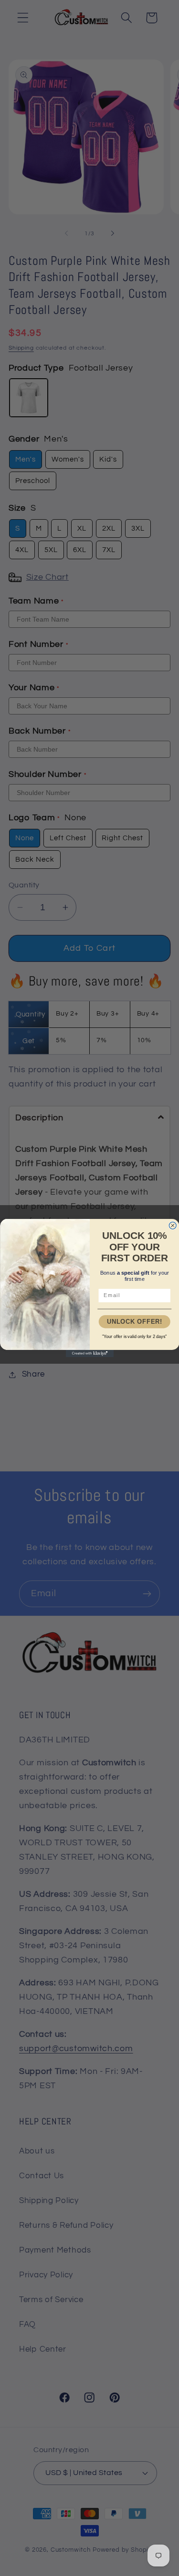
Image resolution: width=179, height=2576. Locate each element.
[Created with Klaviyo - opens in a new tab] (90, 1353)
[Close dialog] (173, 1225)
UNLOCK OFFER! (134, 1321)
